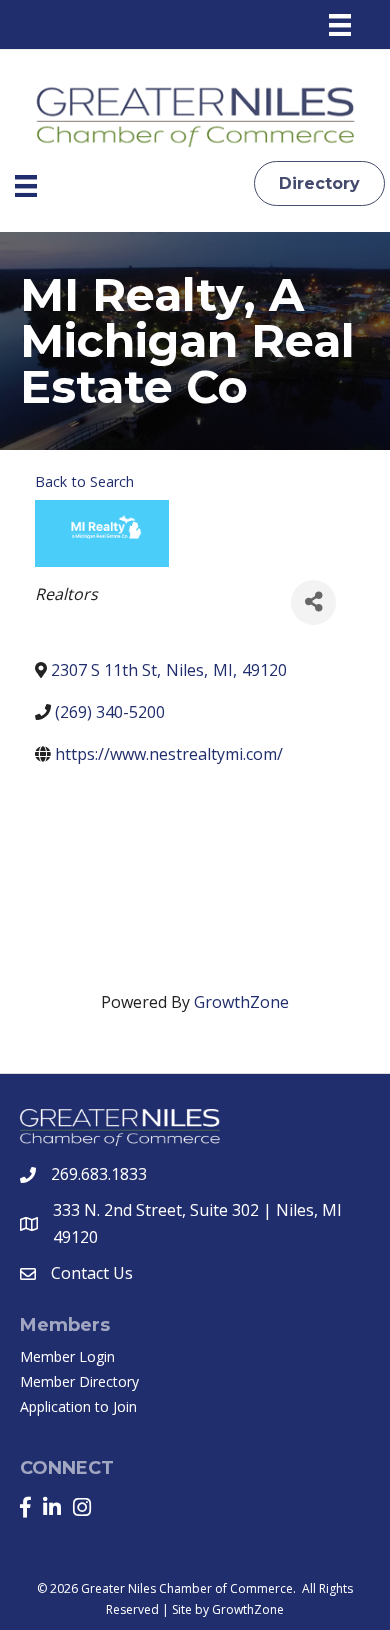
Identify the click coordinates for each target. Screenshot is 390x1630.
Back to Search (84, 481)
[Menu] (340, 25)
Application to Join (78, 1406)
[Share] (313, 602)
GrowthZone (241, 1002)
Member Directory (79, 1381)
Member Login (67, 1356)
